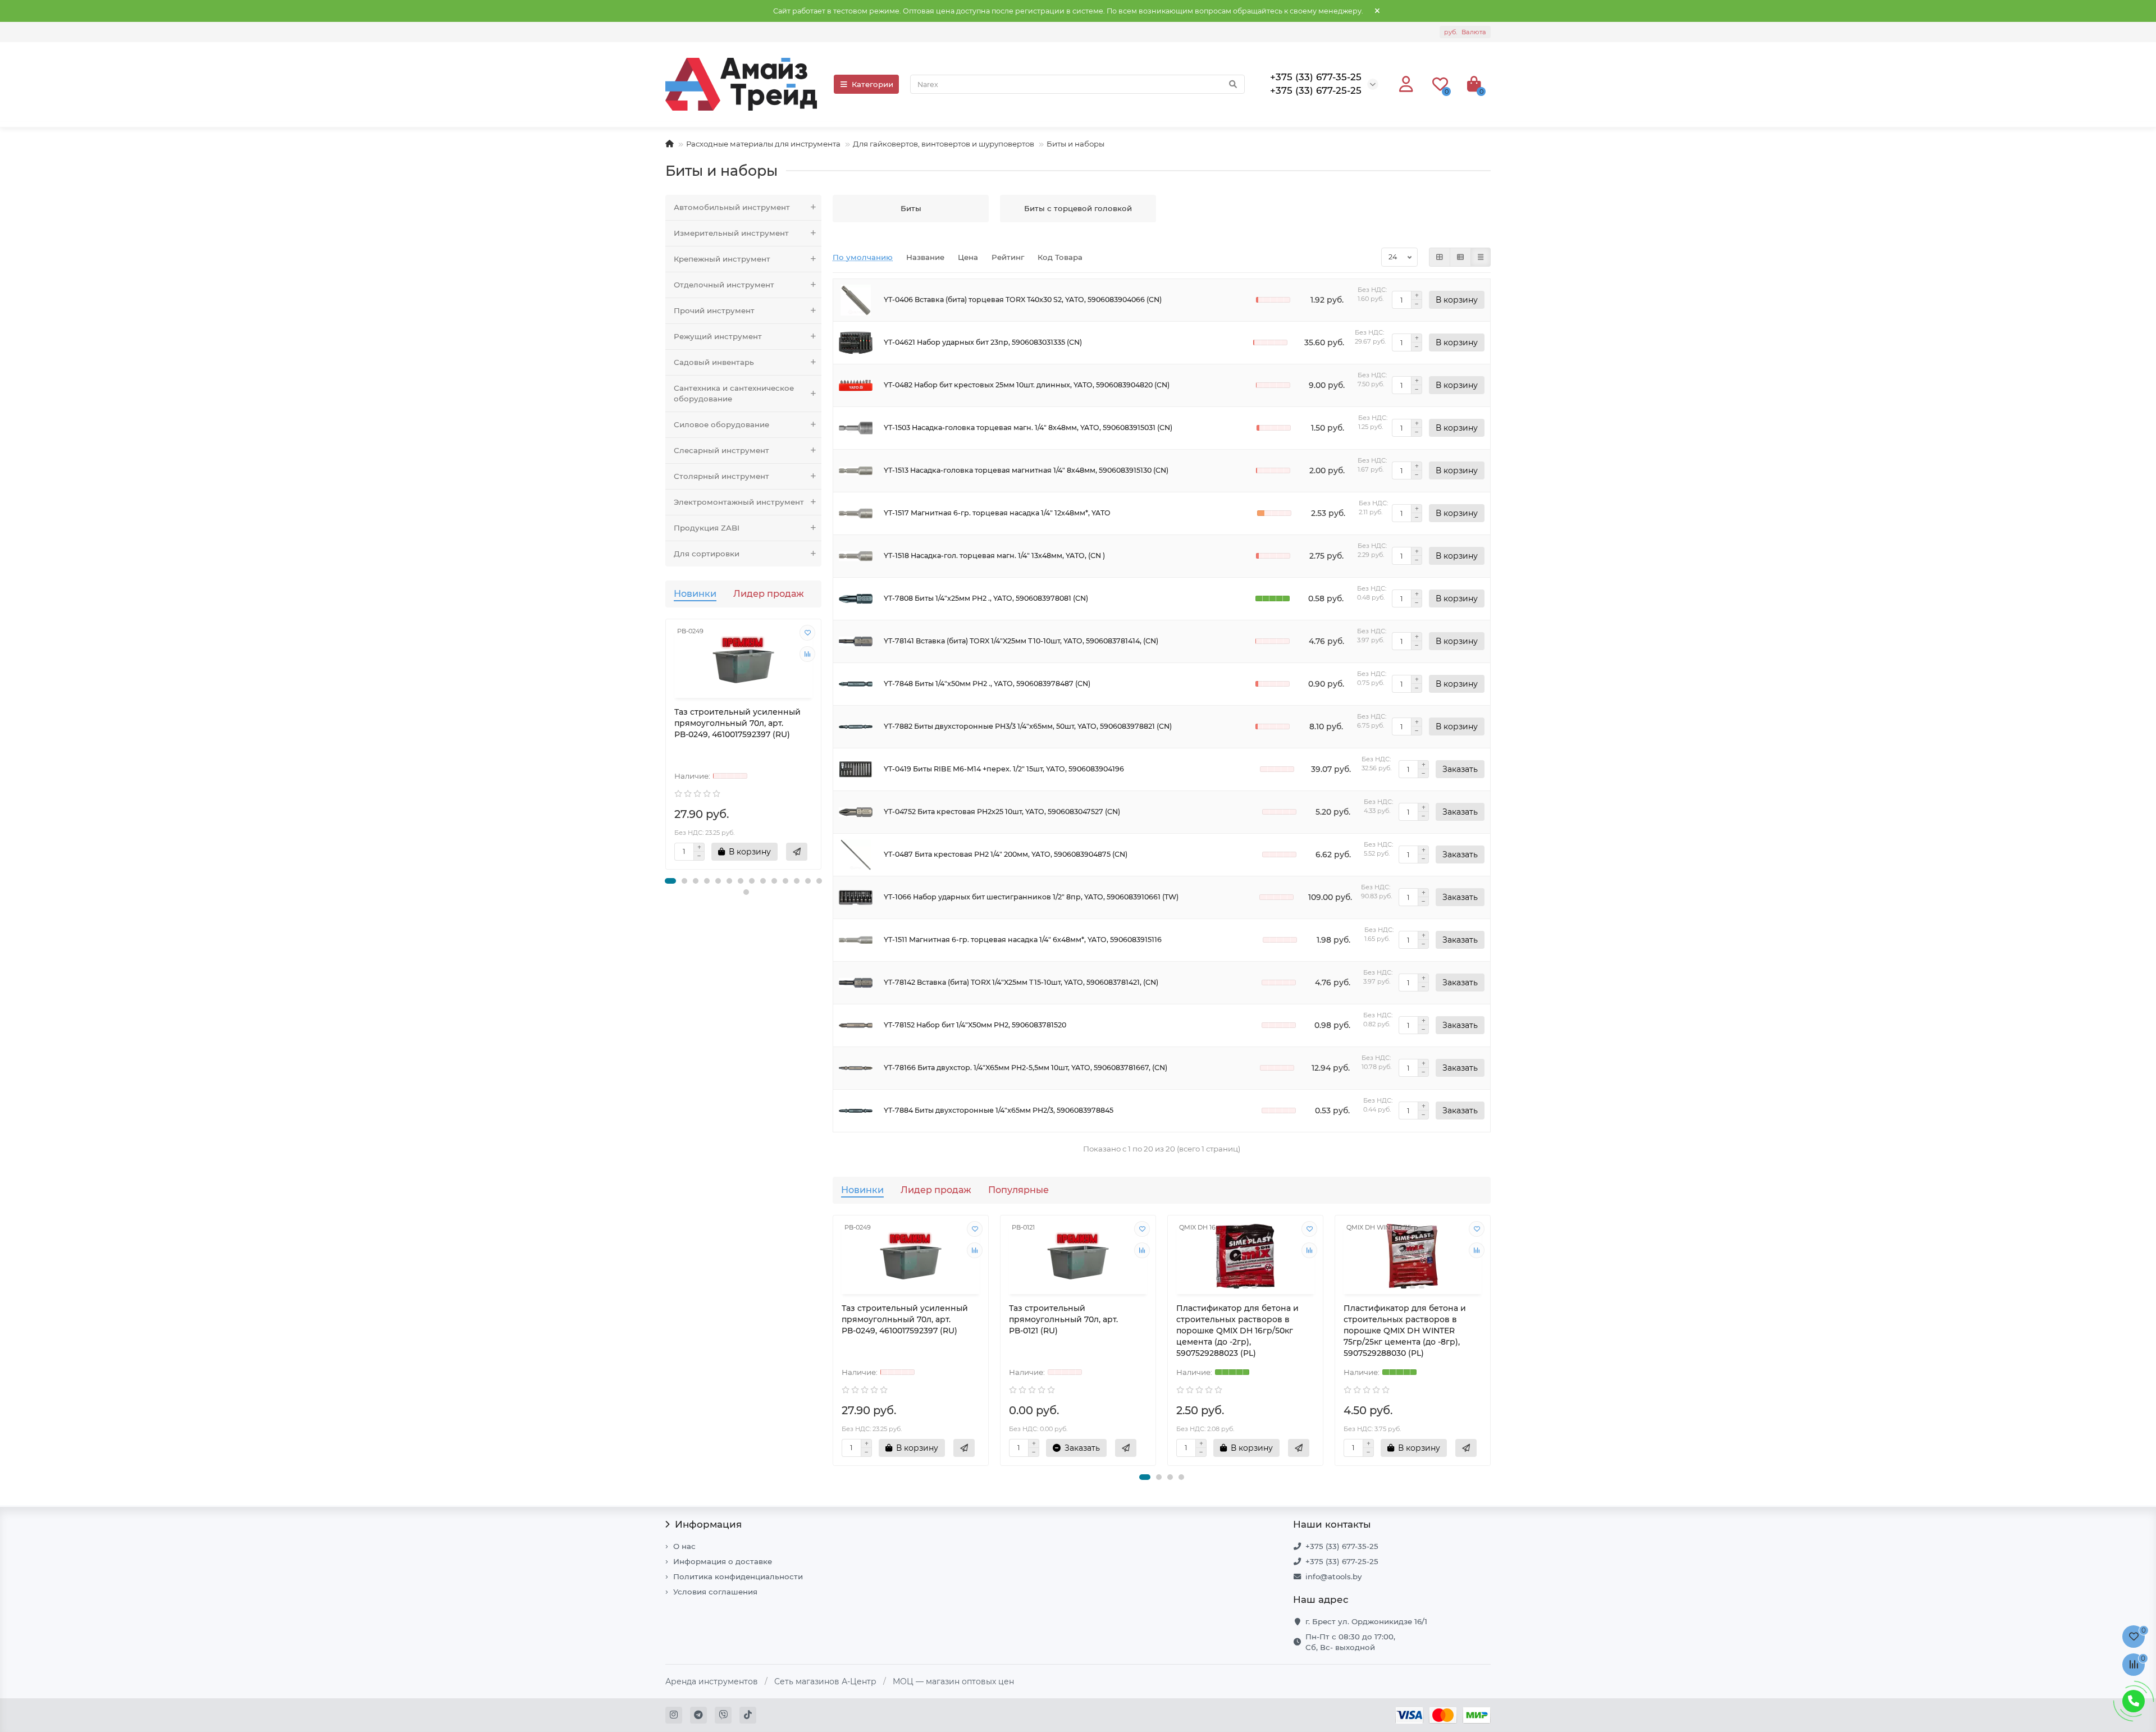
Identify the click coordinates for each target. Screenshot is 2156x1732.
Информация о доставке (723, 1561)
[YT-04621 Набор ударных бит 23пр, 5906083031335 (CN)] (856, 343)
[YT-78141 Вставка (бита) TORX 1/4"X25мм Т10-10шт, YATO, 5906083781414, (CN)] (856, 641)
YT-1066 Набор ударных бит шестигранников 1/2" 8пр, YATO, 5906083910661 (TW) (1031, 897)
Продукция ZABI (707, 528)
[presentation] (666, 750)
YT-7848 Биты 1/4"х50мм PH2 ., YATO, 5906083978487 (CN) (987, 684)
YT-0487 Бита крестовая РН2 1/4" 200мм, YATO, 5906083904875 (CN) (1006, 854)
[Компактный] (1481, 257)
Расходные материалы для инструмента (763, 144)
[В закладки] (807, 633)
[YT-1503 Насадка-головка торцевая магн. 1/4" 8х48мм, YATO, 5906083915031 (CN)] (856, 428)
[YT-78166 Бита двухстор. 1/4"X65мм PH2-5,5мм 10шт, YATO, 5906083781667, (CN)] (856, 1068)
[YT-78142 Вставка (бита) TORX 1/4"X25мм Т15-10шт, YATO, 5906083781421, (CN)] (856, 983)
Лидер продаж (769, 593)
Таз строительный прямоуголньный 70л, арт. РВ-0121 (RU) (1063, 1319)
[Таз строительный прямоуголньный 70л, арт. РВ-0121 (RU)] (1078, 1256)
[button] (670, 881)
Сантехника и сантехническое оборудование (734, 393)
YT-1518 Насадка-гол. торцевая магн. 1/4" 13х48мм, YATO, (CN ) (994, 556)
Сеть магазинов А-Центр (825, 1681)
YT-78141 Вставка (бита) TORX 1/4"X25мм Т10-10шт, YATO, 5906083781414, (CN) (1021, 641)
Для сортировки (707, 554)
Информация (708, 1524)
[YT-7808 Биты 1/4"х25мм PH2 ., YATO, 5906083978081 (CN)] (856, 599)
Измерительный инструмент (731, 233)
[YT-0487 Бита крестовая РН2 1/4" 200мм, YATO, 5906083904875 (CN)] (856, 855)
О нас (684, 1546)
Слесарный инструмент (721, 450)
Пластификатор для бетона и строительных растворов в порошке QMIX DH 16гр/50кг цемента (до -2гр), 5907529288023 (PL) (1237, 1331)
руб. (1465, 32)
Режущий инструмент (718, 336)
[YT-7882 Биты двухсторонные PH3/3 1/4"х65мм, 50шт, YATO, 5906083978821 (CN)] (856, 727)
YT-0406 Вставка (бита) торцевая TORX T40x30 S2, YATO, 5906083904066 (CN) (1023, 300)
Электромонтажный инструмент (739, 502)
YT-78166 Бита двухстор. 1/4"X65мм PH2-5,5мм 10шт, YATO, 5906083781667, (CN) (1026, 1068)
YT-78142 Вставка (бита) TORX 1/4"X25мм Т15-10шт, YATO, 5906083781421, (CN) (1021, 982)
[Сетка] (1440, 257)
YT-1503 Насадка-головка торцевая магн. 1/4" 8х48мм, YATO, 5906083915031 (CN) (1028, 428)
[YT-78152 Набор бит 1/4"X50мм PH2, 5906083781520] (856, 1025)
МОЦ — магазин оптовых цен (953, 1681)
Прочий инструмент (714, 310)
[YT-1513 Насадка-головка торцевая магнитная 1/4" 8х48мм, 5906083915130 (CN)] (856, 471)
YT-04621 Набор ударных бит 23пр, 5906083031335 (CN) (983, 342)
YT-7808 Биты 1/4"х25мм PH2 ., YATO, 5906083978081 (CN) (986, 598)
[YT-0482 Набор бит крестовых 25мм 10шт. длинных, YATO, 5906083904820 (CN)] (856, 385)
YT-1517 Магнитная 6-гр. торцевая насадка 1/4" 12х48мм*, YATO (997, 513)
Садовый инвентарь (714, 362)
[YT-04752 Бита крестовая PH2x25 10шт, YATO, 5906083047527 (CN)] (856, 812)
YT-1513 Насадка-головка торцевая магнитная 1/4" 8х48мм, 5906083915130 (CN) (1026, 470)
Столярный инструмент (721, 476)
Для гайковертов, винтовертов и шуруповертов (944, 144)
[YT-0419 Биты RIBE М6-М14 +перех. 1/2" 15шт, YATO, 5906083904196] (856, 769)
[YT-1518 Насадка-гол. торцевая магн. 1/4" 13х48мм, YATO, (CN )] (856, 556)
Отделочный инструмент (724, 285)
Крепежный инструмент (722, 259)
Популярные (1018, 1190)
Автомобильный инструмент (732, 207)
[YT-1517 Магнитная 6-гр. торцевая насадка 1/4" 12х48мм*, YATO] (856, 513)
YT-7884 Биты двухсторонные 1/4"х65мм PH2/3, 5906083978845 (999, 1110)
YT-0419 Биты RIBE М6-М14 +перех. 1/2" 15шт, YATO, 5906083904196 (1004, 769)
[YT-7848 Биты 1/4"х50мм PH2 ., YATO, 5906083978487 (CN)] (856, 684)
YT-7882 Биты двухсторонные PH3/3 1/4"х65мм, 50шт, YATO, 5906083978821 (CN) (1028, 726)
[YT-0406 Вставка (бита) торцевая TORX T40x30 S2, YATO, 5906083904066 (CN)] (856, 300)
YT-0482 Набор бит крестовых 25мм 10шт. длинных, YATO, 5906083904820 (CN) (1027, 385)
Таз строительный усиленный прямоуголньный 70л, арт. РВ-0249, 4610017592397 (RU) (737, 723)
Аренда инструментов (712, 1681)
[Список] (1460, 257)
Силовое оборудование (721, 424)
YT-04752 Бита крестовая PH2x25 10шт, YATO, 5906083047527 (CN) (1002, 812)
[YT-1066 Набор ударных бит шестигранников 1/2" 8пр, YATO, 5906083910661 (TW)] (856, 897)
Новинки (695, 593)
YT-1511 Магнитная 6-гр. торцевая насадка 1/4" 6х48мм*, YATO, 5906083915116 (1023, 940)
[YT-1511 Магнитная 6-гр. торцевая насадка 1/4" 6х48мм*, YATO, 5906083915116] (856, 940)
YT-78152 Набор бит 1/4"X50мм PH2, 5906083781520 (975, 1025)
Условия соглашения (715, 1592)
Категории (873, 84)
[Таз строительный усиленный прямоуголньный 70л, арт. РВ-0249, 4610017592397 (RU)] (743, 660)
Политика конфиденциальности (738, 1576)
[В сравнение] (807, 654)
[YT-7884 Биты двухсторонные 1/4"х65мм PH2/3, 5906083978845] (856, 1111)
